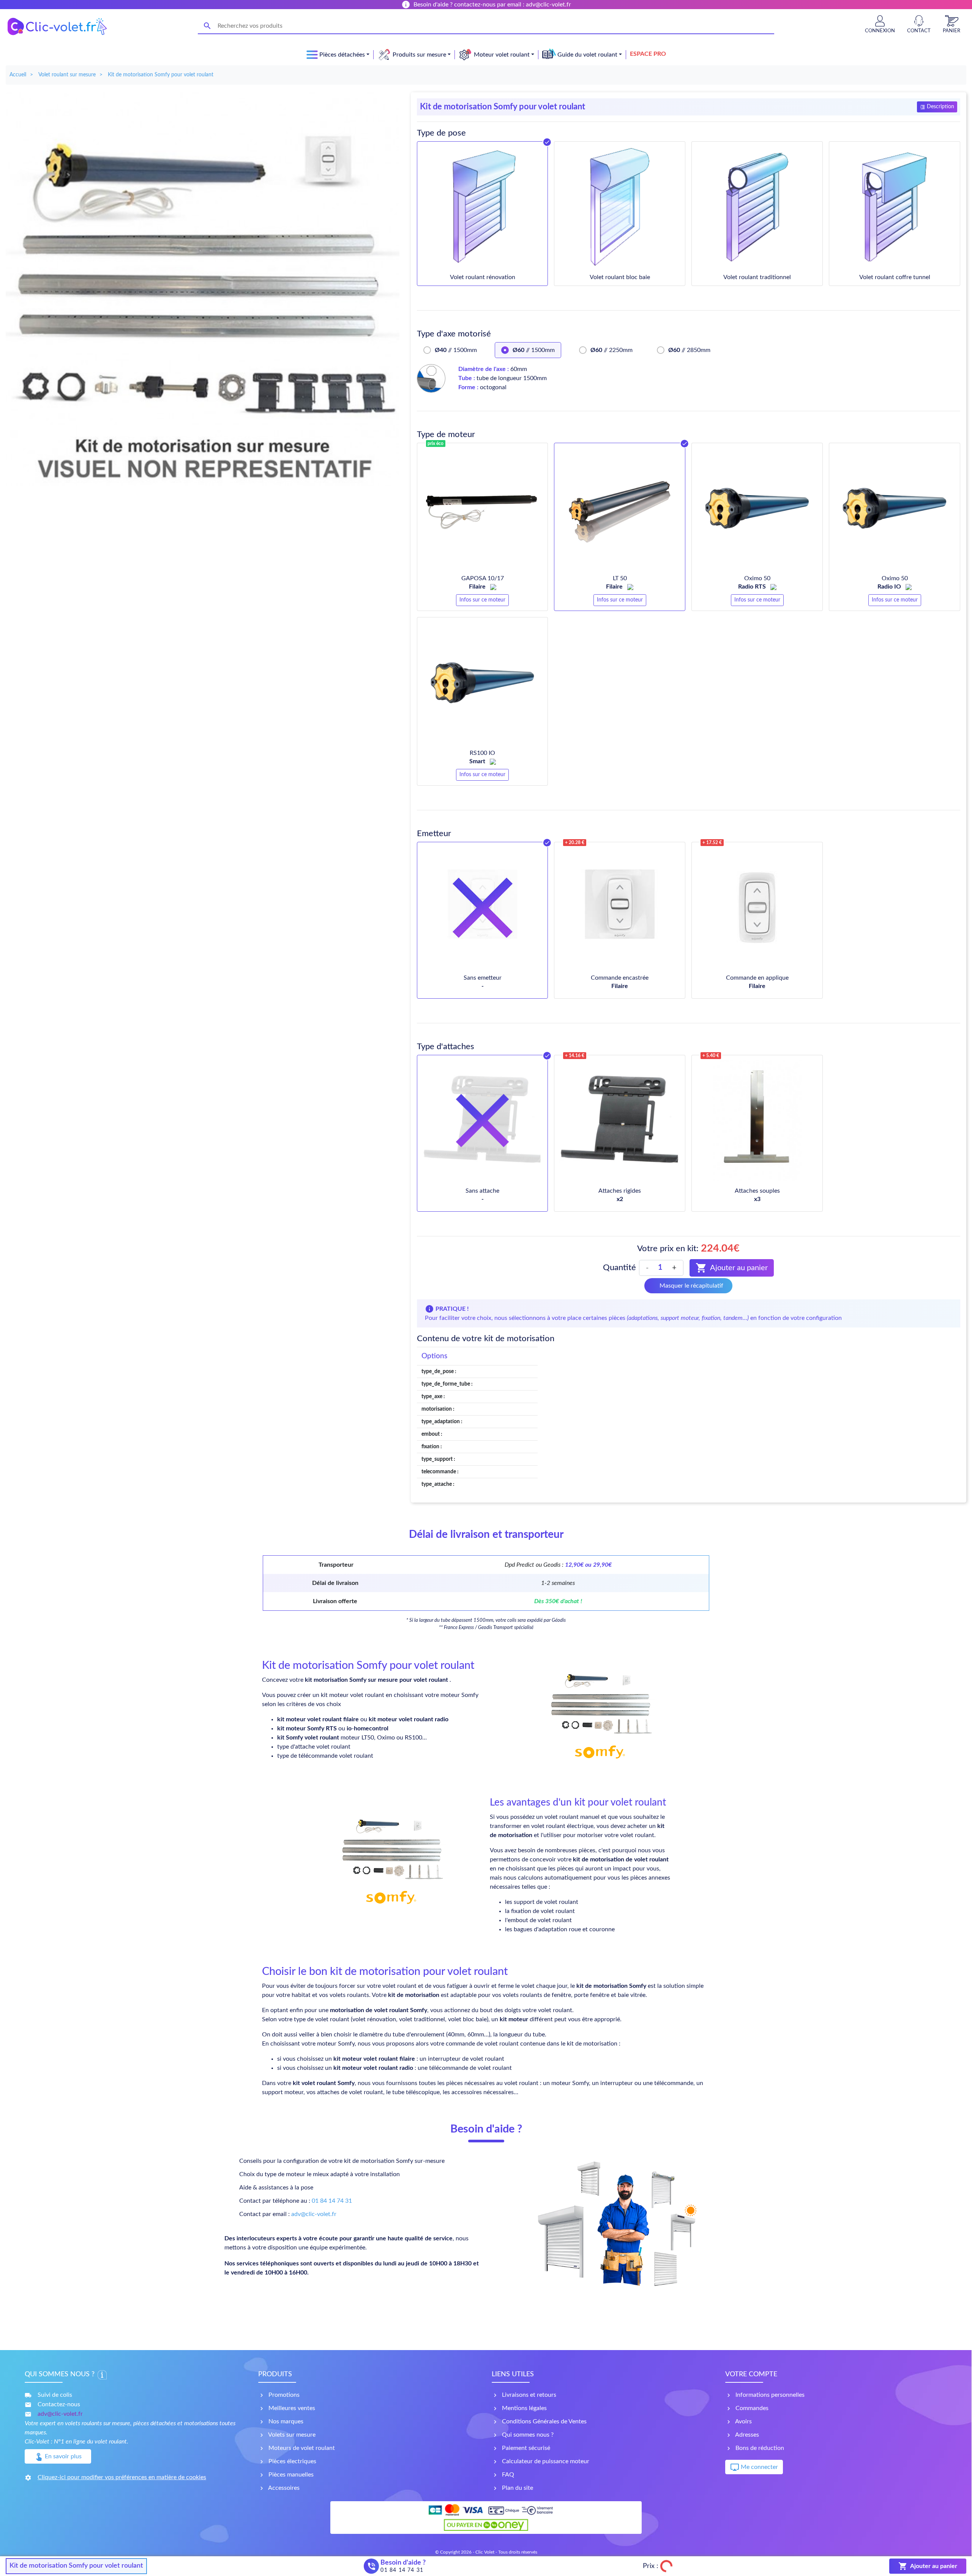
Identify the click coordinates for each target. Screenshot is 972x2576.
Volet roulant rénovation (483, 277)
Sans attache (482, 1191)
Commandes (751, 2408)
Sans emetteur (483, 978)
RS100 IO (482, 753)
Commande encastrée (620, 978)
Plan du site (517, 2488)
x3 (757, 1199)
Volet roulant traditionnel (757, 277)
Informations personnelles (769, 2395)
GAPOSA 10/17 (483, 578)
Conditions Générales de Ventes (544, 2421)
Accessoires (283, 2488)
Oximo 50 (757, 578)
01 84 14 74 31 (332, 2201)
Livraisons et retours (528, 2395)
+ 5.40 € (711, 1056)
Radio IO (890, 587)
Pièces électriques (292, 2461)
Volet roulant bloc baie (620, 277)
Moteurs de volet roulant (301, 2448)
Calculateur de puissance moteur (545, 2461)
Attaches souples (757, 1191)
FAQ (507, 2475)
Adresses (746, 2435)
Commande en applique (757, 978)
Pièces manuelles (290, 2475)
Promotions (283, 2395)
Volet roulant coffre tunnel (895, 277)
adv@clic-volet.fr (314, 2214)
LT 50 (620, 578)
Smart (478, 761)
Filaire (478, 587)
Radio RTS (753, 587)
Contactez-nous (59, 2404)
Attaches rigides (620, 1191)
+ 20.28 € (575, 843)
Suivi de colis (55, 2395)
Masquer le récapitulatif (691, 1286)
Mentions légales (524, 2408)
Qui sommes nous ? (527, 2435)
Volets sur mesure (291, 2435)
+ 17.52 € (712, 843)
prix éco (436, 444)
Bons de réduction (759, 2448)
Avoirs (743, 2421)
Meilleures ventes (291, 2408)
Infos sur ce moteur (482, 600)
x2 (620, 1199)
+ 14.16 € (575, 1056)
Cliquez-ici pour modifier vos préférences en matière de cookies (122, 2477)
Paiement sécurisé (525, 2448)
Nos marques (285, 2421)
